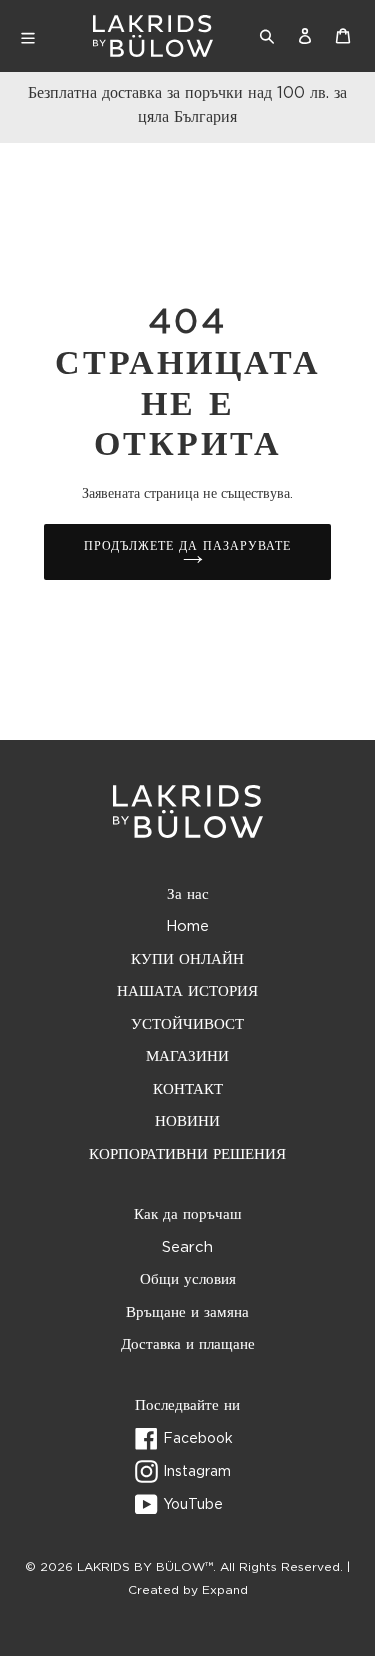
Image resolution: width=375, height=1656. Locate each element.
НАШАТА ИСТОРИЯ (187, 991)
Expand (225, 1590)
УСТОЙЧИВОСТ (187, 1024)
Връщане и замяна (187, 1312)
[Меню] (46, 36)
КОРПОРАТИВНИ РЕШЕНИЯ (187, 1154)
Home (187, 926)
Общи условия (188, 1279)
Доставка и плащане (188, 1344)
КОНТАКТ (188, 1089)
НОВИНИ (187, 1121)
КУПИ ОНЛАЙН (187, 959)
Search (187, 1247)
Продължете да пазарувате (187, 546)
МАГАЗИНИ (187, 1056)
